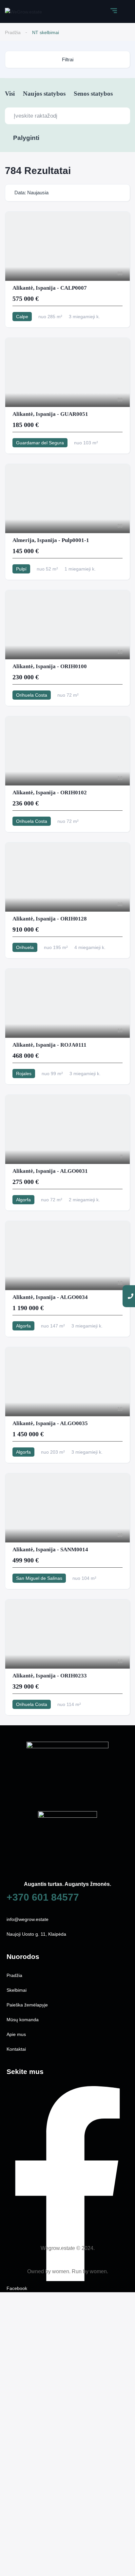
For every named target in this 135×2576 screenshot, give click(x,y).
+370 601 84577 (43, 1897)
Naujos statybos (44, 94)
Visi (10, 94)
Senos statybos (93, 94)
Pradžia (13, 32)
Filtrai (68, 59)
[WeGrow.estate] (23, 11)
